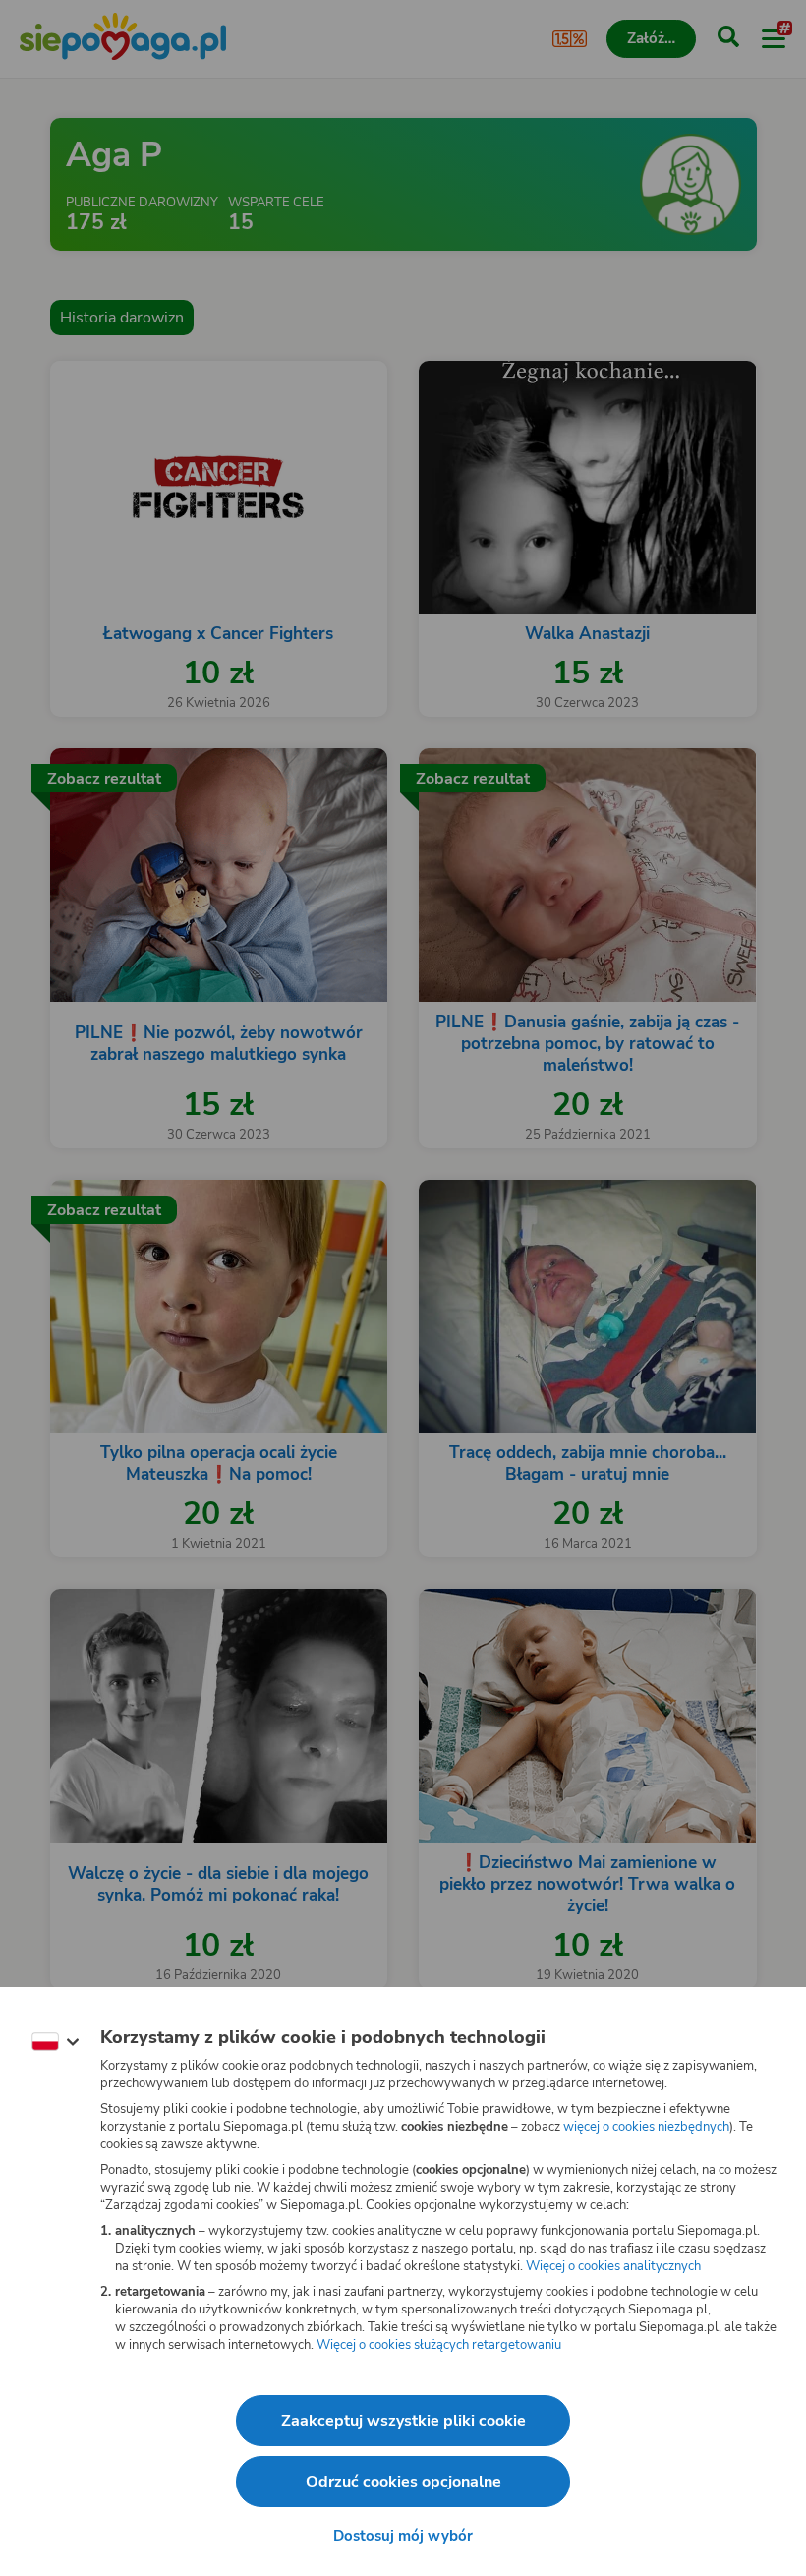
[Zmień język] (55, 2042)
